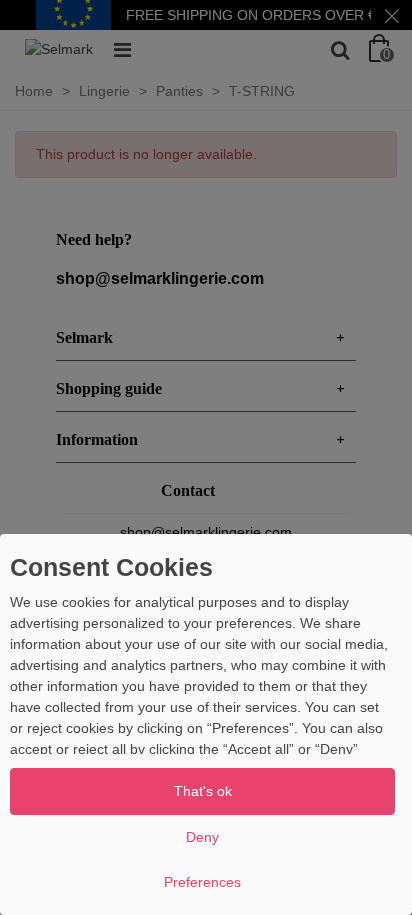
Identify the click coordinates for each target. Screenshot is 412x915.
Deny (202, 837)
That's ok (203, 791)
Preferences (202, 882)
